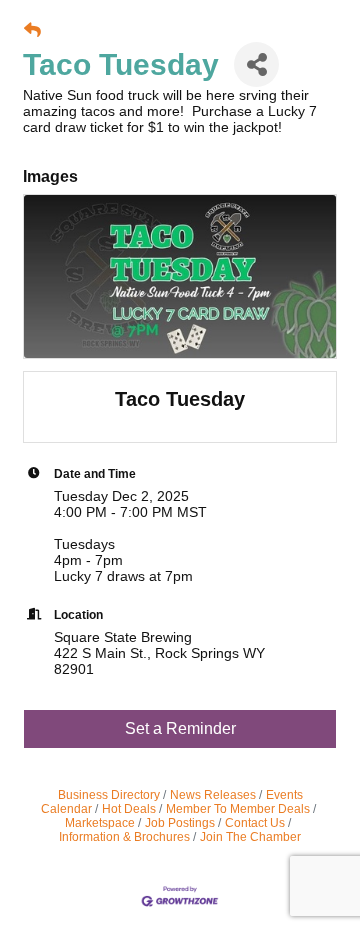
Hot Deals (129, 809)
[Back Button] (32, 31)
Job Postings (180, 823)
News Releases (213, 795)
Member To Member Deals (238, 809)
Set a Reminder (180, 728)
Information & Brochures (124, 837)
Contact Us (255, 823)
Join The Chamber (250, 837)
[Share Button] (256, 64)
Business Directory (109, 795)
